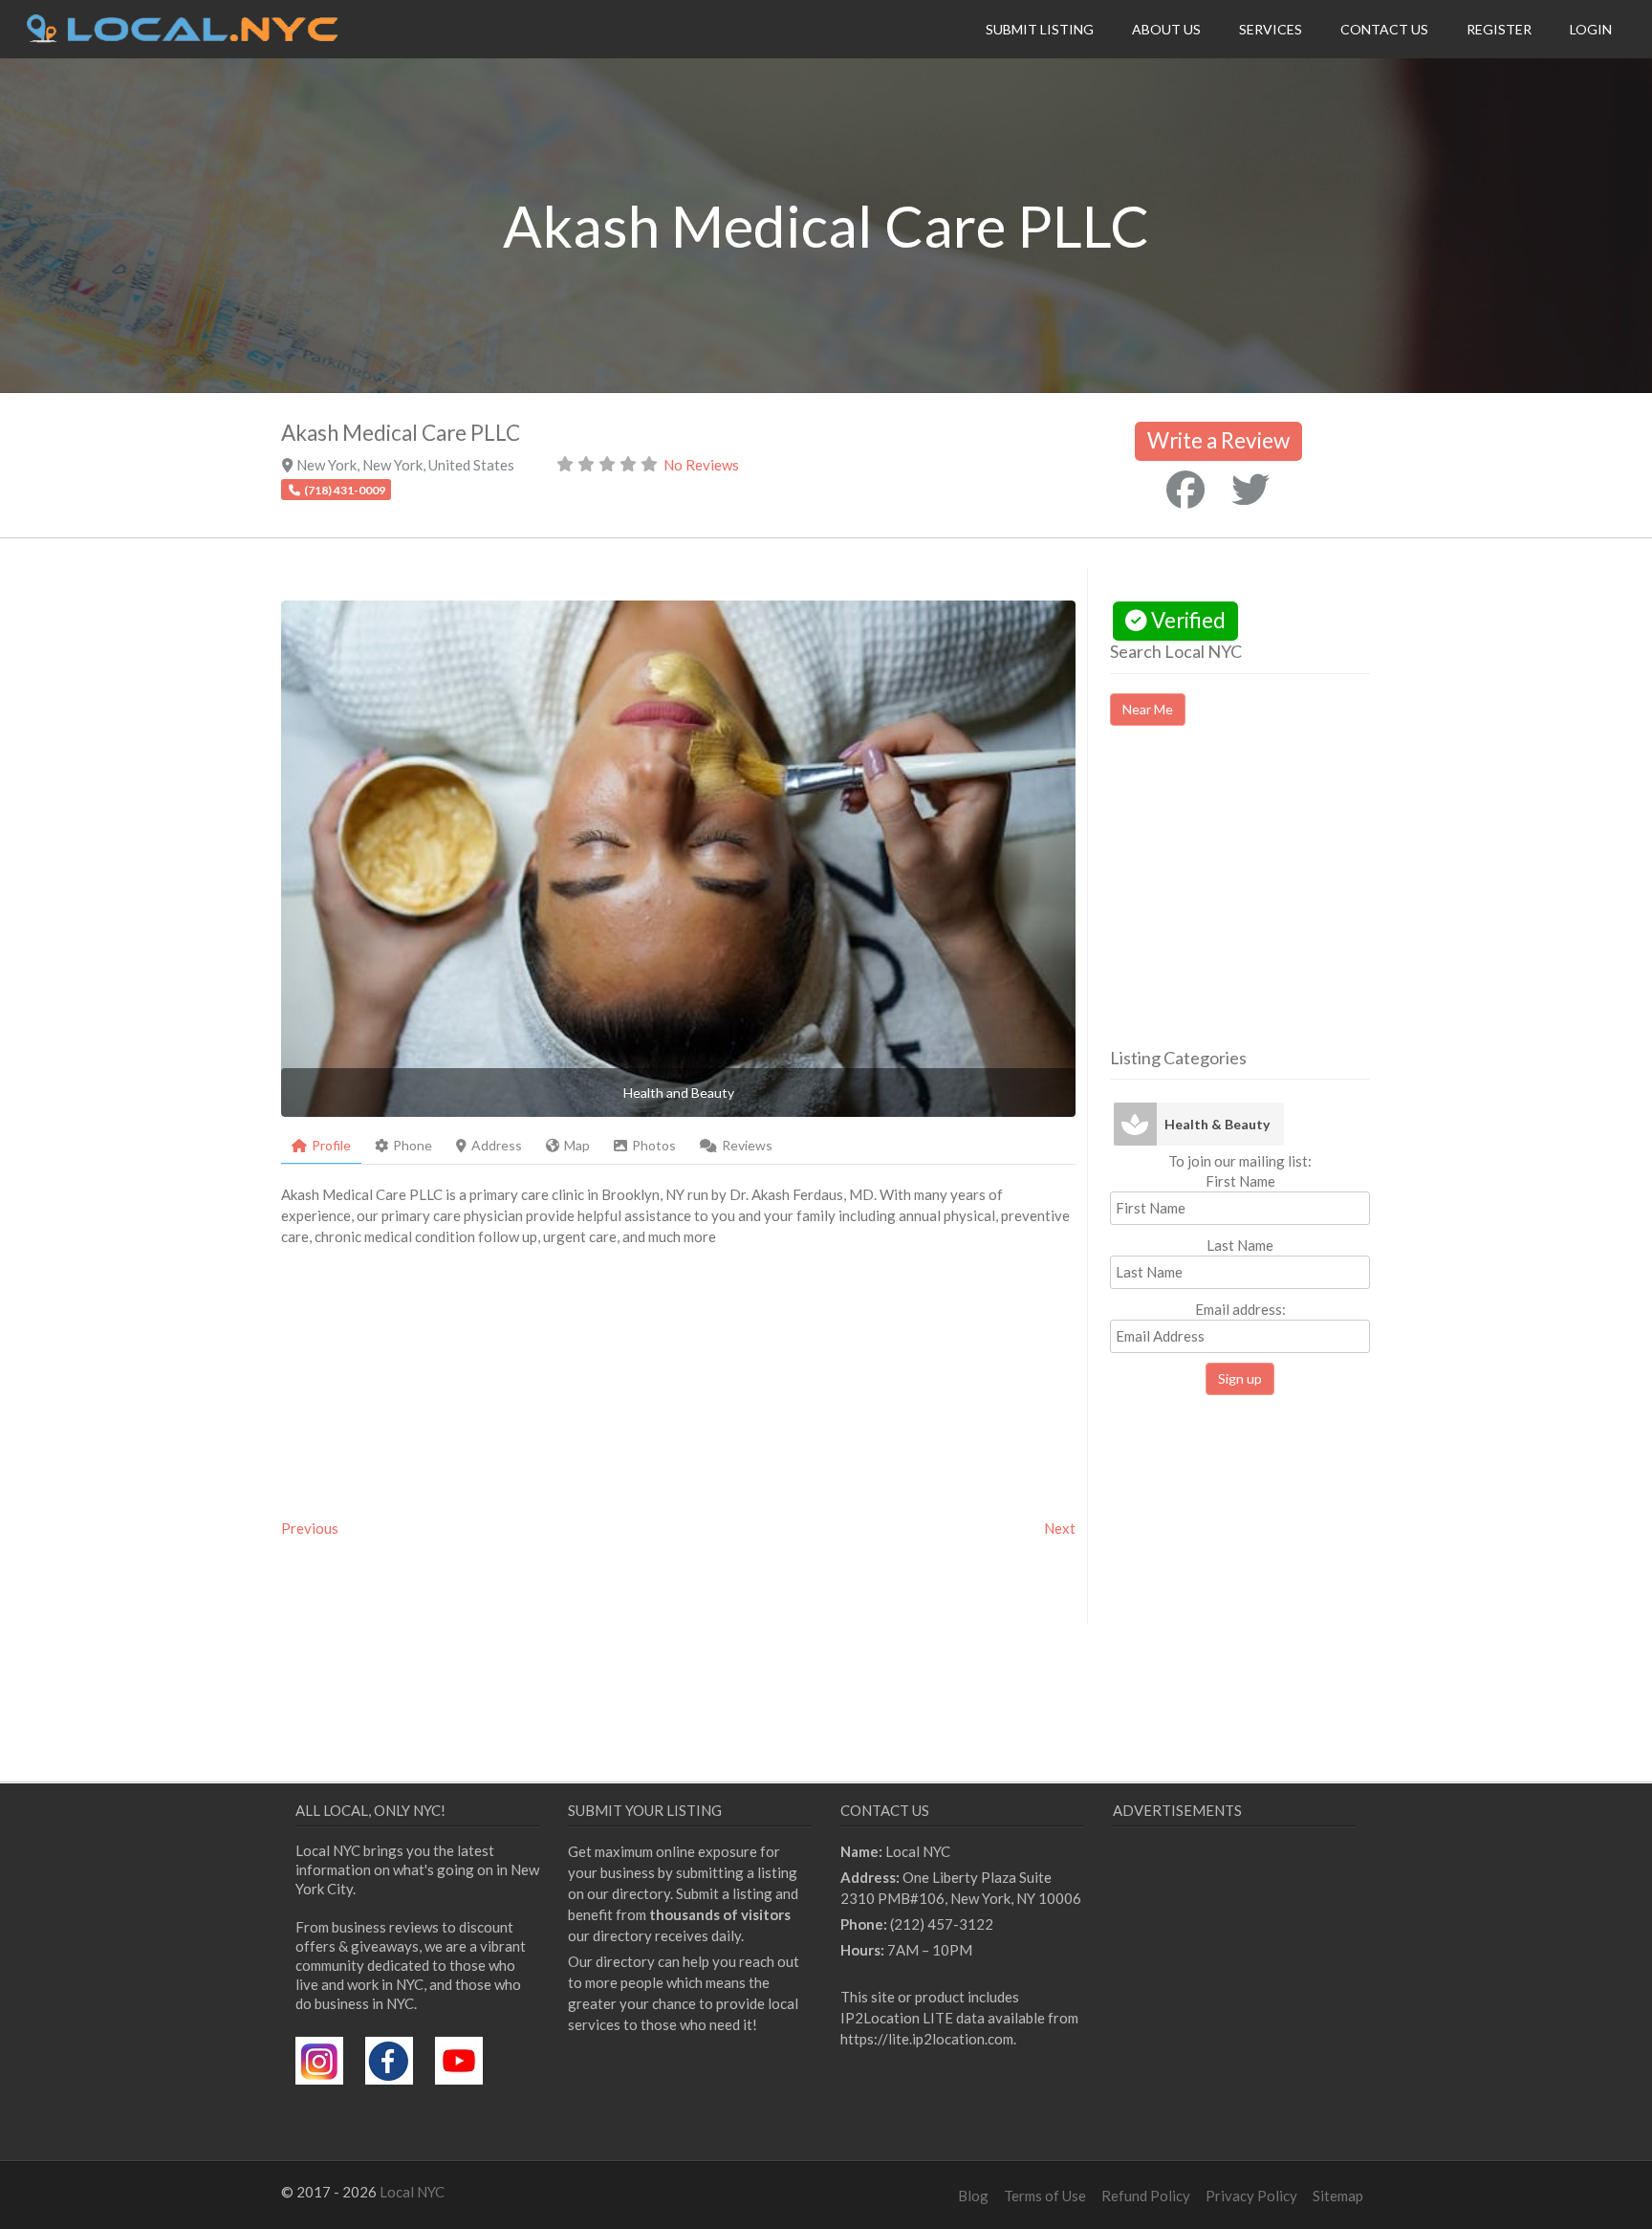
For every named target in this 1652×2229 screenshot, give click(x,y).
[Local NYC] (183, 37)
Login (1591, 29)
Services (1271, 29)
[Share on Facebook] (1185, 490)
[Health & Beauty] (1135, 1124)
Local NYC (412, 2192)
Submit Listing (1040, 29)
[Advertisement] (1271, 904)
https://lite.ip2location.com (927, 2039)
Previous (310, 1528)
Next (1060, 1528)
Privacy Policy (1251, 2196)
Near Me (1148, 709)
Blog (973, 2196)
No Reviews (701, 465)
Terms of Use (1045, 2196)
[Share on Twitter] (1250, 490)
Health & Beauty (1217, 1124)
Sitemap (1338, 2196)
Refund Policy (1146, 2196)
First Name (1240, 1181)
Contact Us (1384, 29)
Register (1499, 29)
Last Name (1240, 1245)
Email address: (1240, 1309)
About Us (1166, 29)
